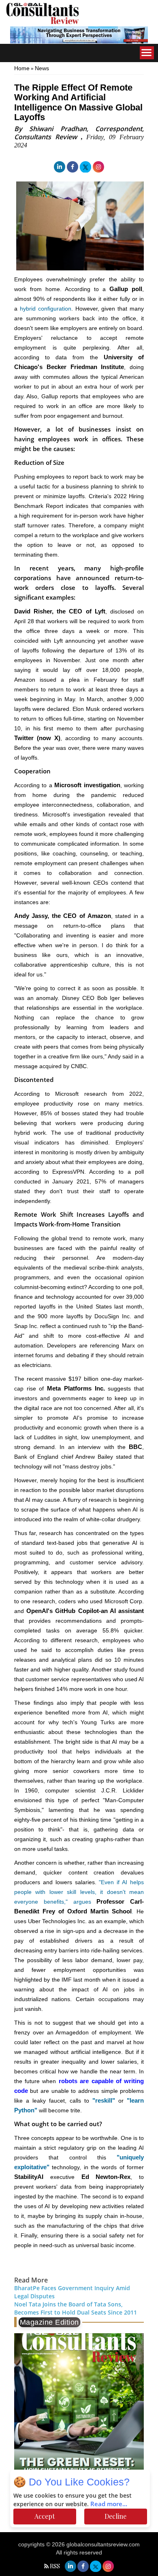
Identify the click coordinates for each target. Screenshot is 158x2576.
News (42, 68)
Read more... (109, 2504)
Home (22, 68)
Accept (45, 2516)
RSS (55, 2566)
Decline (115, 2516)
